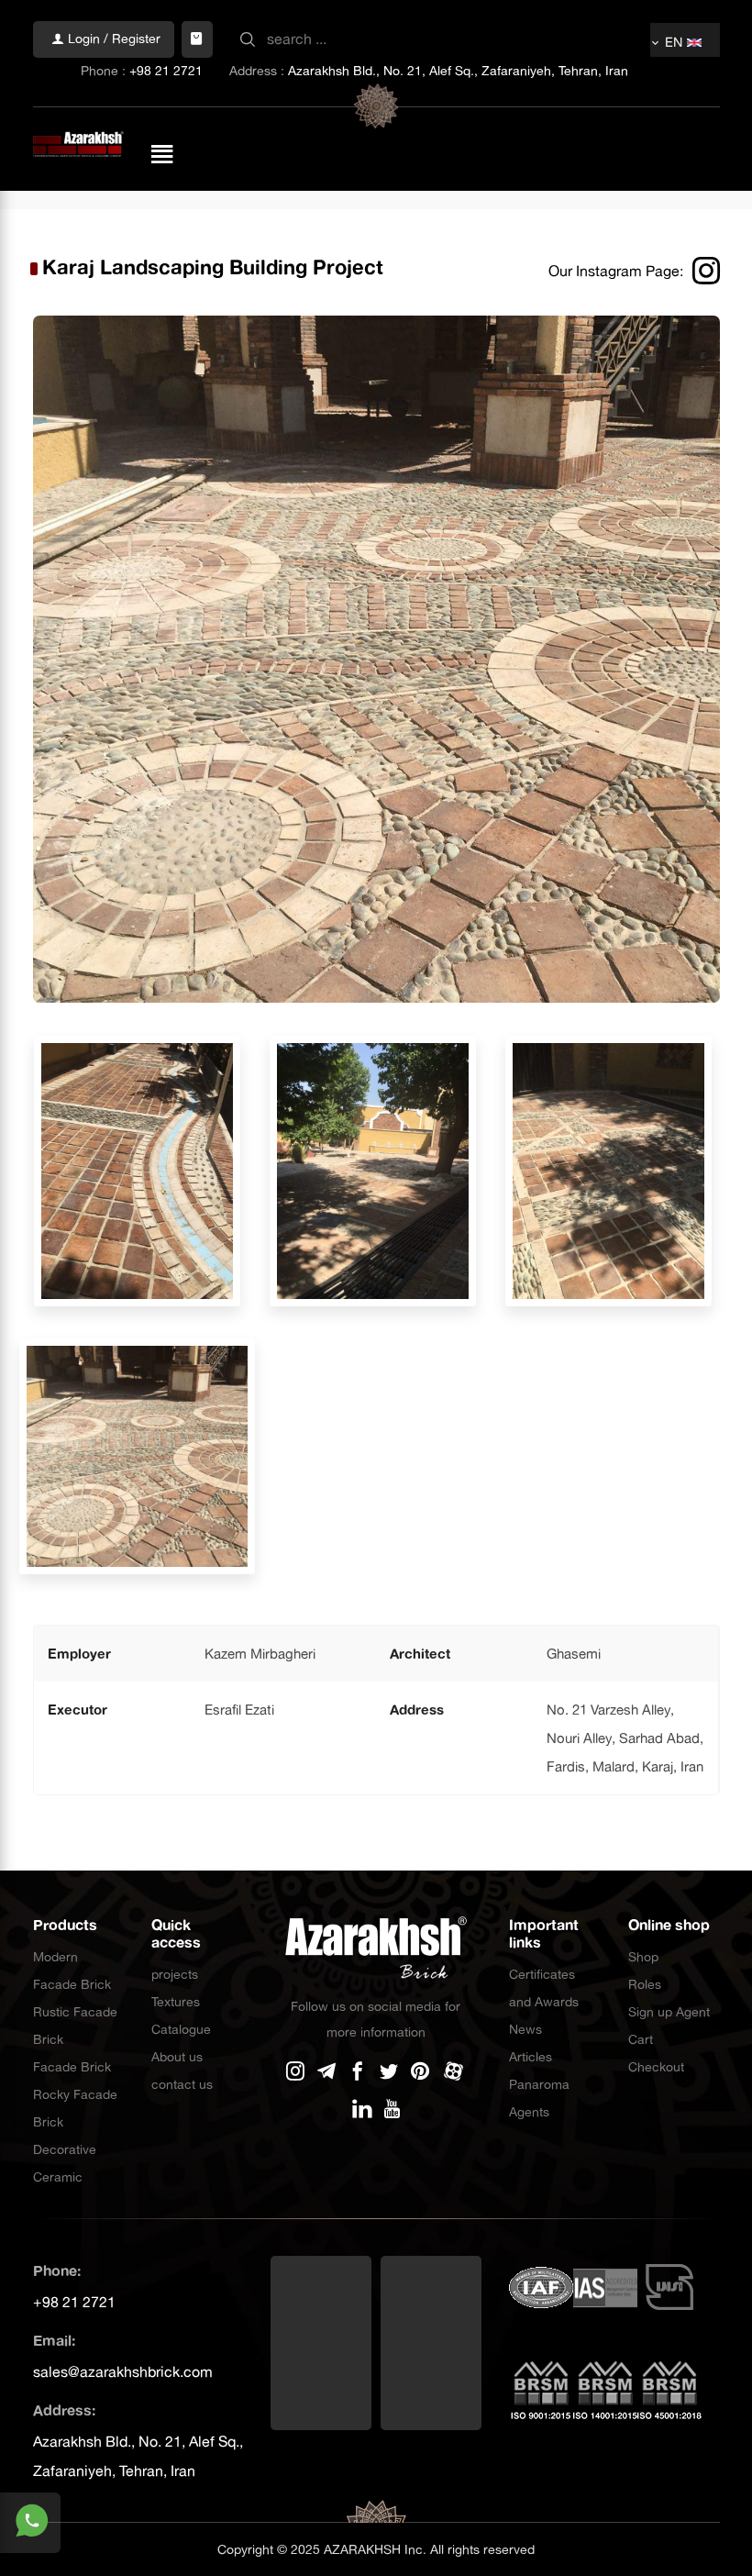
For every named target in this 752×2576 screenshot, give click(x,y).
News (525, 2029)
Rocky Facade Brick (75, 2108)
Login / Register (112, 39)
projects (175, 1974)
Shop (643, 1957)
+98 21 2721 (166, 71)
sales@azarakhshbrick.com (123, 2371)
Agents (529, 2112)
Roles (645, 1984)
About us (177, 2057)
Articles (531, 2057)
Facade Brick (72, 2067)
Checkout (656, 2067)
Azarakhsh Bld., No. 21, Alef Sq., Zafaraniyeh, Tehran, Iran (458, 71)
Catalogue (181, 2029)
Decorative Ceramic (65, 2163)
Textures (176, 2002)
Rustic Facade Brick (75, 2026)
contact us (182, 2084)
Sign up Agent (669, 2012)
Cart (641, 2039)
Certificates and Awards (544, 1988)
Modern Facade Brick (72, 1971)
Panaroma (539, 2084)
